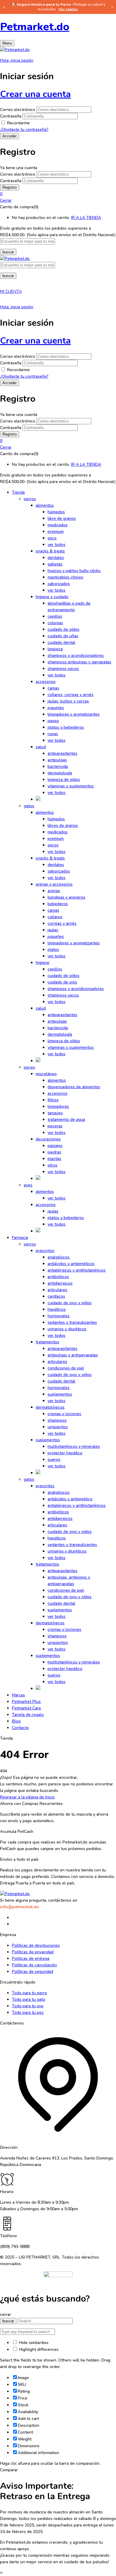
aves (28, 1185)
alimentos (45, 505)
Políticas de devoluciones (36, 1945)
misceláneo (46, 1074)
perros (30, 499)
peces (29, 1067)
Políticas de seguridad (33, 1972)
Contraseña (11, 116)
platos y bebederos (66, 727)
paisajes (55, 1146)
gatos (29, 806)
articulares (57, 1290)
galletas (55, 564)
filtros (53, 1100)
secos (53, 845)
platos (53, 949)
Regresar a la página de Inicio (27, 1797)
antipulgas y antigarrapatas (73, 1355)
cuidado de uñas (63, 636)
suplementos (60, 1394)
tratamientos (47, 1342)
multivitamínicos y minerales (74, 1446)
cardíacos (56, 1296)
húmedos (56, 512)
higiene (43, 963)
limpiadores (58, 1106)
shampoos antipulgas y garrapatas (79, 662)
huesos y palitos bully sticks (74, 571)
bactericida (58, 766)
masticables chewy (65, 577)
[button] (58, 194)
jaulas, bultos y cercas (68, 701)
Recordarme (18, 123)
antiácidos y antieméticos (71, 1264)
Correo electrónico (18, 110)
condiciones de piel (66, 1368)
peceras (55, 1126)
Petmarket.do (35, 27)
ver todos (57, 545)
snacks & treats (50, 551)
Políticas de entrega (31, 1958)
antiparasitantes (62, 753)
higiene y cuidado (52, 597)
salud (41, 747)
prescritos (45, 1251)
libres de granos (63, 825)
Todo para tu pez (28, 2012)
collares (55, 917)
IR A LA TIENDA (86, 218)
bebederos (58, 904)
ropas (53, 734)
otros (52, 1165)
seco (52, 538)
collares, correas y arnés (70, 695)
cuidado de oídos (64, 629)
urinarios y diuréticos (67, 1329)
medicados (58, 525)
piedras (54, 1152)
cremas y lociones (64, 1414)
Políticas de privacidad (33, 1952)
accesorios (46, 682)
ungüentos (58, 1427)
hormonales (59, 1316)
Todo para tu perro (29, 1993)
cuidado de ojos (62, 982)
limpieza (55, 649)
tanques (55, 1113)
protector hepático (65, 1453)
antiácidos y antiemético (70, 1499)
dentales (56, 558)
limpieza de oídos (64, 780)
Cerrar (6, 200)
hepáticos (57, 1309)
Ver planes (68, 9)
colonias (55, 623)
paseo (53, 721)
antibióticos (58, 1277)
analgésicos (59, 1257)
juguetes (56, 708)
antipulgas (57, 760)
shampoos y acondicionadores (76, 655)
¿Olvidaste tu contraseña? (24, 129)
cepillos (55, 616)
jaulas (53, 930)
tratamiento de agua (66, 1119)
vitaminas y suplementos (71, 786)
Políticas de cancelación (34, 1965)
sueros (54, 1459)
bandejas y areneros (66, 897)
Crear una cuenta (35, 94)
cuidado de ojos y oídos (70, 1303)
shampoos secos (63, 669)
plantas (54, 1159)
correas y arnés (62, 923)
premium (56, 531)
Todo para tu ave (28, 2006)
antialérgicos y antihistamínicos (77, 1270)
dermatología (60, 773)
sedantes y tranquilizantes (72, 1322)
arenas (54, 891)
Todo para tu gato (29, 1999)
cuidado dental (61, 642)
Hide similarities (33, 2343)
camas (53, 688)
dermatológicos (50, 1407)
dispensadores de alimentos (74, 1087)
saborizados (59, 584)
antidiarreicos (60, 1283)
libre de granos (62, 518)
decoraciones (48, 1139)
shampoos (57, 1420)
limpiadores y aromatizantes (74, 714)
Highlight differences (38, 2349)
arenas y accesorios (54, 884)
